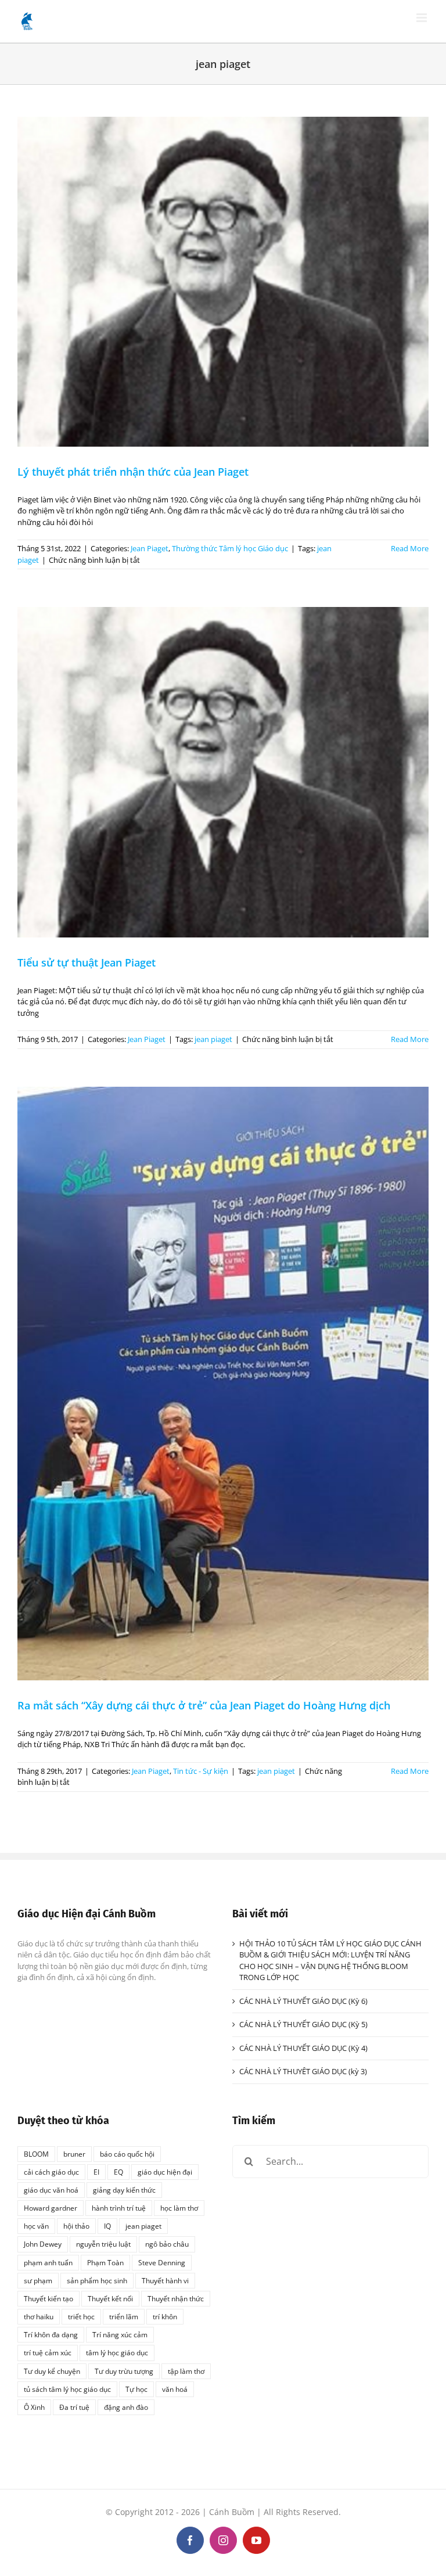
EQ (118, 2172)
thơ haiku (39, 2316)
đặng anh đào (126, 2407)
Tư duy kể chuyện (52, 2371)
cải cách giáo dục (51, 2172)
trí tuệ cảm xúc (48, 2352)
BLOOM (36, 2154)
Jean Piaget (150, 548)
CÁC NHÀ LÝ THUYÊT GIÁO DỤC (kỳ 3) (303, 2071)
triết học (81, 2316)
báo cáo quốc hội (127, 2154)
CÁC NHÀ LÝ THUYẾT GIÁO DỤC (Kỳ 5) (303, 2024)
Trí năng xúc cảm (120, 2334)
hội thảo (76, 2226)
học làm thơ (179, 2208)
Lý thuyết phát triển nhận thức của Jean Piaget (133, 472)
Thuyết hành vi (165, 2280)
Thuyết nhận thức (176, 2298)
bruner (74, 2154)
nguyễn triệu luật (103, 2244)
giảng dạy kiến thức (124, 2190)
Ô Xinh (34, 2407)
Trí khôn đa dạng (51, 2334)
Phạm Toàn (105, 2262)
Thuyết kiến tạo (48, 2298)
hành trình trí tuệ (119, 2208)
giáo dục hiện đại (165, 2172)
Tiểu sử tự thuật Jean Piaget (87, 962)
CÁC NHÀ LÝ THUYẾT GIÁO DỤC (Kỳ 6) (303, 2001)
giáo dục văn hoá (51, 2190)
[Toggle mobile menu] (422, 18)
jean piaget (213, 1039)
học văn (36, 2226)
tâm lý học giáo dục (117, 2352)
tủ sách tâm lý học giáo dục (67, 2389)
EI (96, 2172)
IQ (107, 2226)
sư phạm (38, 2280)
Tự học (136, 2389)
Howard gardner (51, 2208)
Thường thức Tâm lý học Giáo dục (230, 548)
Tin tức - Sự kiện (201, 1771)
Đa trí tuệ (74, 2407)
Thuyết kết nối (110, 2298)
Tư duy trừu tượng (124, 2371)
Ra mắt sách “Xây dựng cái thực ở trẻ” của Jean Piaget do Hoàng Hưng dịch (204, 1705)
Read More (410, 548)
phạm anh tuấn (48, 2262)
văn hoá (175, 2389)
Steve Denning (162, 2262)
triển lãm (124, 2316)
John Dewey (43, 2244)
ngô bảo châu (167, 2244)
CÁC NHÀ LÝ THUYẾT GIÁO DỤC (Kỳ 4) (303, 2048)
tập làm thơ (186, 2371)
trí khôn (165, 2316)
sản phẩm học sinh (97, 2280)
